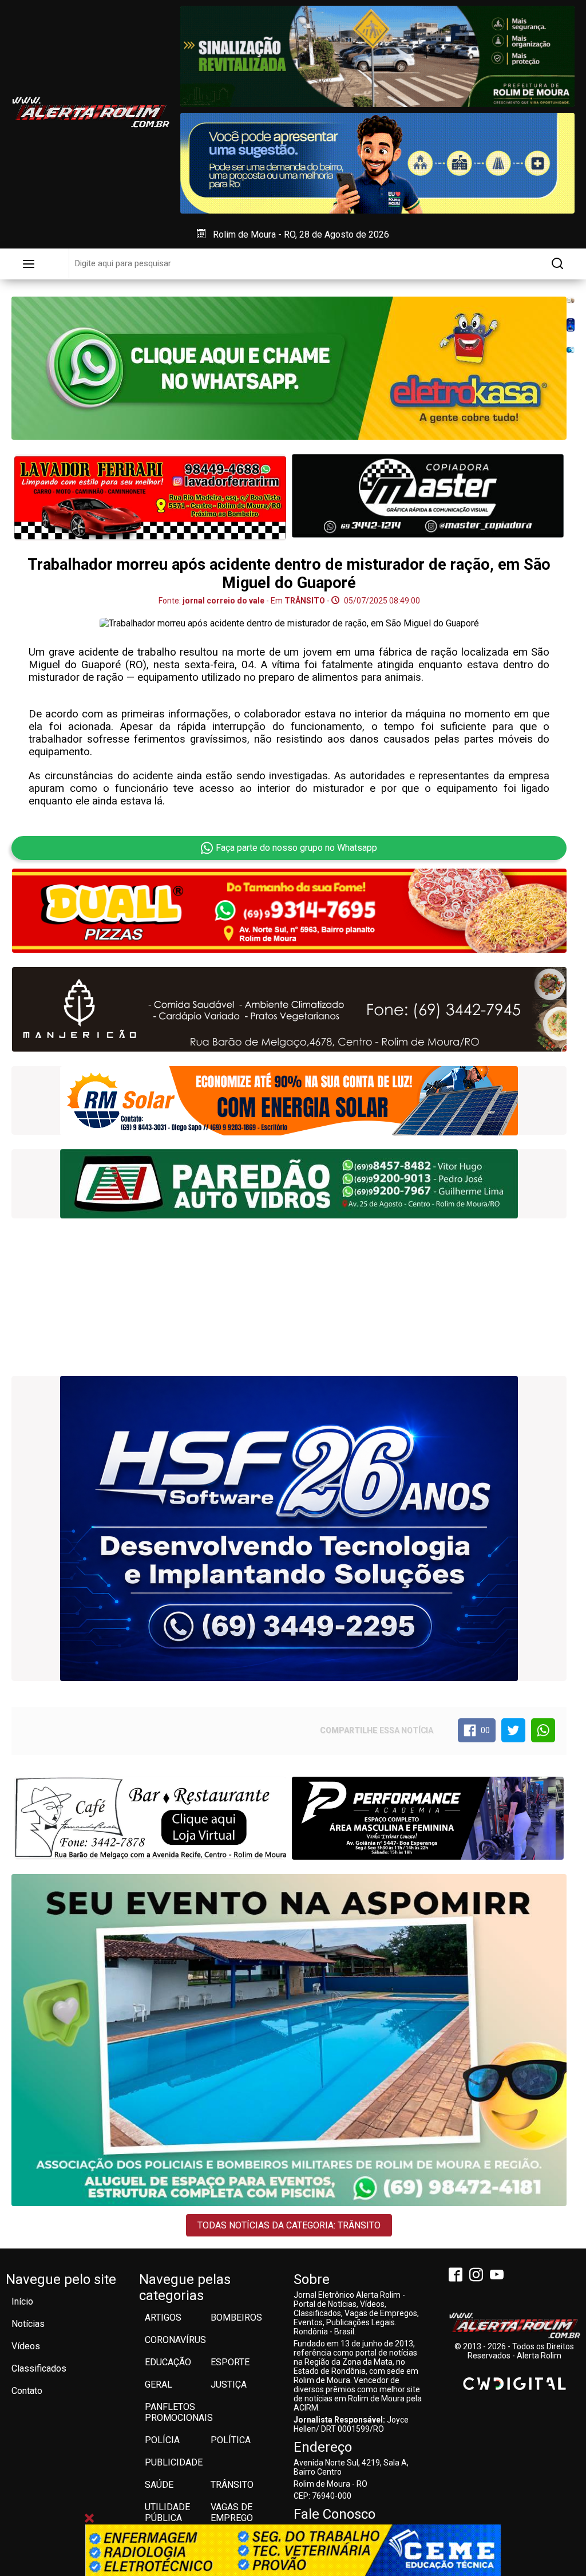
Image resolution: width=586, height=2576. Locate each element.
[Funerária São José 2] (150, 498)
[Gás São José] (570, 350)
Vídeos (26, 2346)
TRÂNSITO (31, 2115)
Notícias (28, 2324)
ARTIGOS (163, 2317)
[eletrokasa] (289, 368)
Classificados (39, 2368)
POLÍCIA (162, 2440)
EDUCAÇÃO (168, 2362)
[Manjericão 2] (570, 300)
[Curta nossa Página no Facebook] (458, 2276)
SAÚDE (159, 2485)
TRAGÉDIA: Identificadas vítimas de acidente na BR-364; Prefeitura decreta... (354, 2128)
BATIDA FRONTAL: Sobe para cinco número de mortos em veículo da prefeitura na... (488, 2167)
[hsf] (289, 1184)
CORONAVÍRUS (175, 2340)
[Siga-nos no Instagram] (478, 2276)
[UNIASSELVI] (293, 2550)
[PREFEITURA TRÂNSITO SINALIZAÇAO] (377, 56)
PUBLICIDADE (174, 2462)
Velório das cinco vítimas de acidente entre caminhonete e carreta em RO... (78, 2137)
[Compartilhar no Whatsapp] (543, 1730)
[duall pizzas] (289, 911)
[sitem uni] (289, 1948)
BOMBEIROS (236, 2317)
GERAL (159, 2384)
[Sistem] (570, 325)
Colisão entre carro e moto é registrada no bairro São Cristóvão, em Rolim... (215, 2128)
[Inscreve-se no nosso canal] (499, 2276)
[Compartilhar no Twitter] (513, 1730)
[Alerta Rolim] (514, 2326)
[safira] (289, 1101)
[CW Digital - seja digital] (514, 2384)
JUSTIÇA (229, 2384)
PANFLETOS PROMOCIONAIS (179, 2412)
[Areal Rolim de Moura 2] (150, 1818)
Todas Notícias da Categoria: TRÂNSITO (289, 2225)
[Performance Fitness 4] (428, 1818)
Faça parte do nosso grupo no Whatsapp (296, 848)
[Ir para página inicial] (90, 112)
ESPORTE (230, 2362)
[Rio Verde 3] (289, 1009)
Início (22, 2301)
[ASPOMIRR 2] (428, 496)
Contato (27, 2391)
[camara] (377, 163)
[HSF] (289, 1528)
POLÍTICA (231, 2440)
